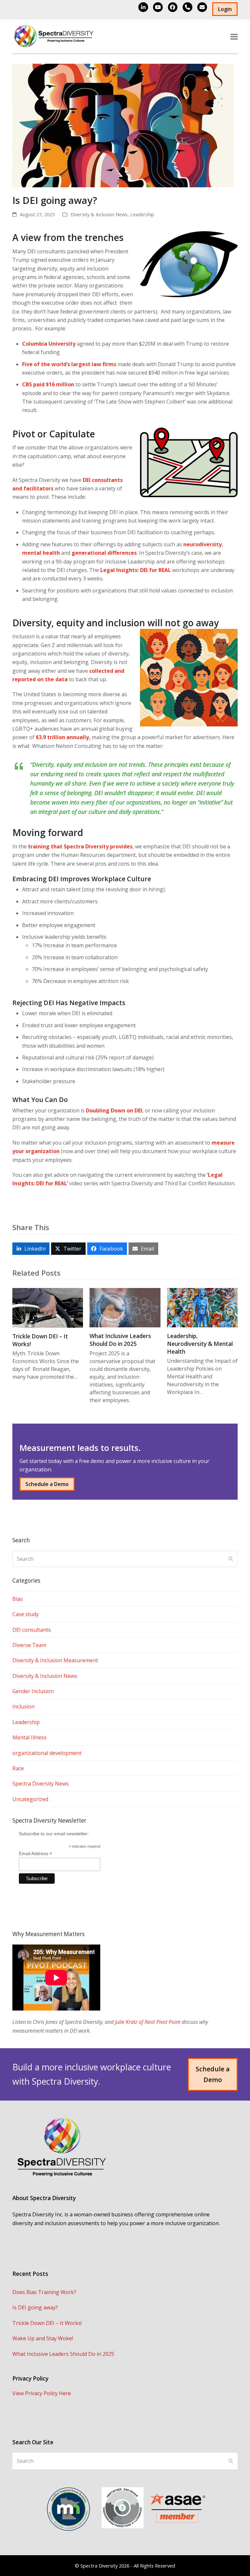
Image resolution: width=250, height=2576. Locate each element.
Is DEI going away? (35, 2307)
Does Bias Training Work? (44, 2292)
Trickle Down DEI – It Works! (47, 2323)
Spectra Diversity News (41, 1784)
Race (18, 1768)
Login (225, 9)
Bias (18, 1599)
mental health (41, 553)
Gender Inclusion (33, 1691)
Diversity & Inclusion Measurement (55, 1660)
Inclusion (23, 1706)
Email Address (35, 1854)
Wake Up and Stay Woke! (43, 2338)
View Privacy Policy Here (42, 2393)
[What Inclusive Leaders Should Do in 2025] (125, 1307)
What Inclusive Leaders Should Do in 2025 (120, 1340)
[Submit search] (231, 1559)
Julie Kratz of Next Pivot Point (148, 2022)
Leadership (142, 214)
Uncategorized (30, 1799)
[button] (234, 37)
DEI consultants (32, 1630)
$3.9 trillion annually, (64, 737)
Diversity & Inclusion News (99, 214)
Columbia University (49, 344)
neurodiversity (202, 544)
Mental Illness (29, 1737)
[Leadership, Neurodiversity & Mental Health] (202, 1307)
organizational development (47, 1753)
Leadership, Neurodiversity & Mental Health (200, 1344)
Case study (26, 1614)
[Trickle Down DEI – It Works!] (48, 1307)
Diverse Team (29, 1645)
